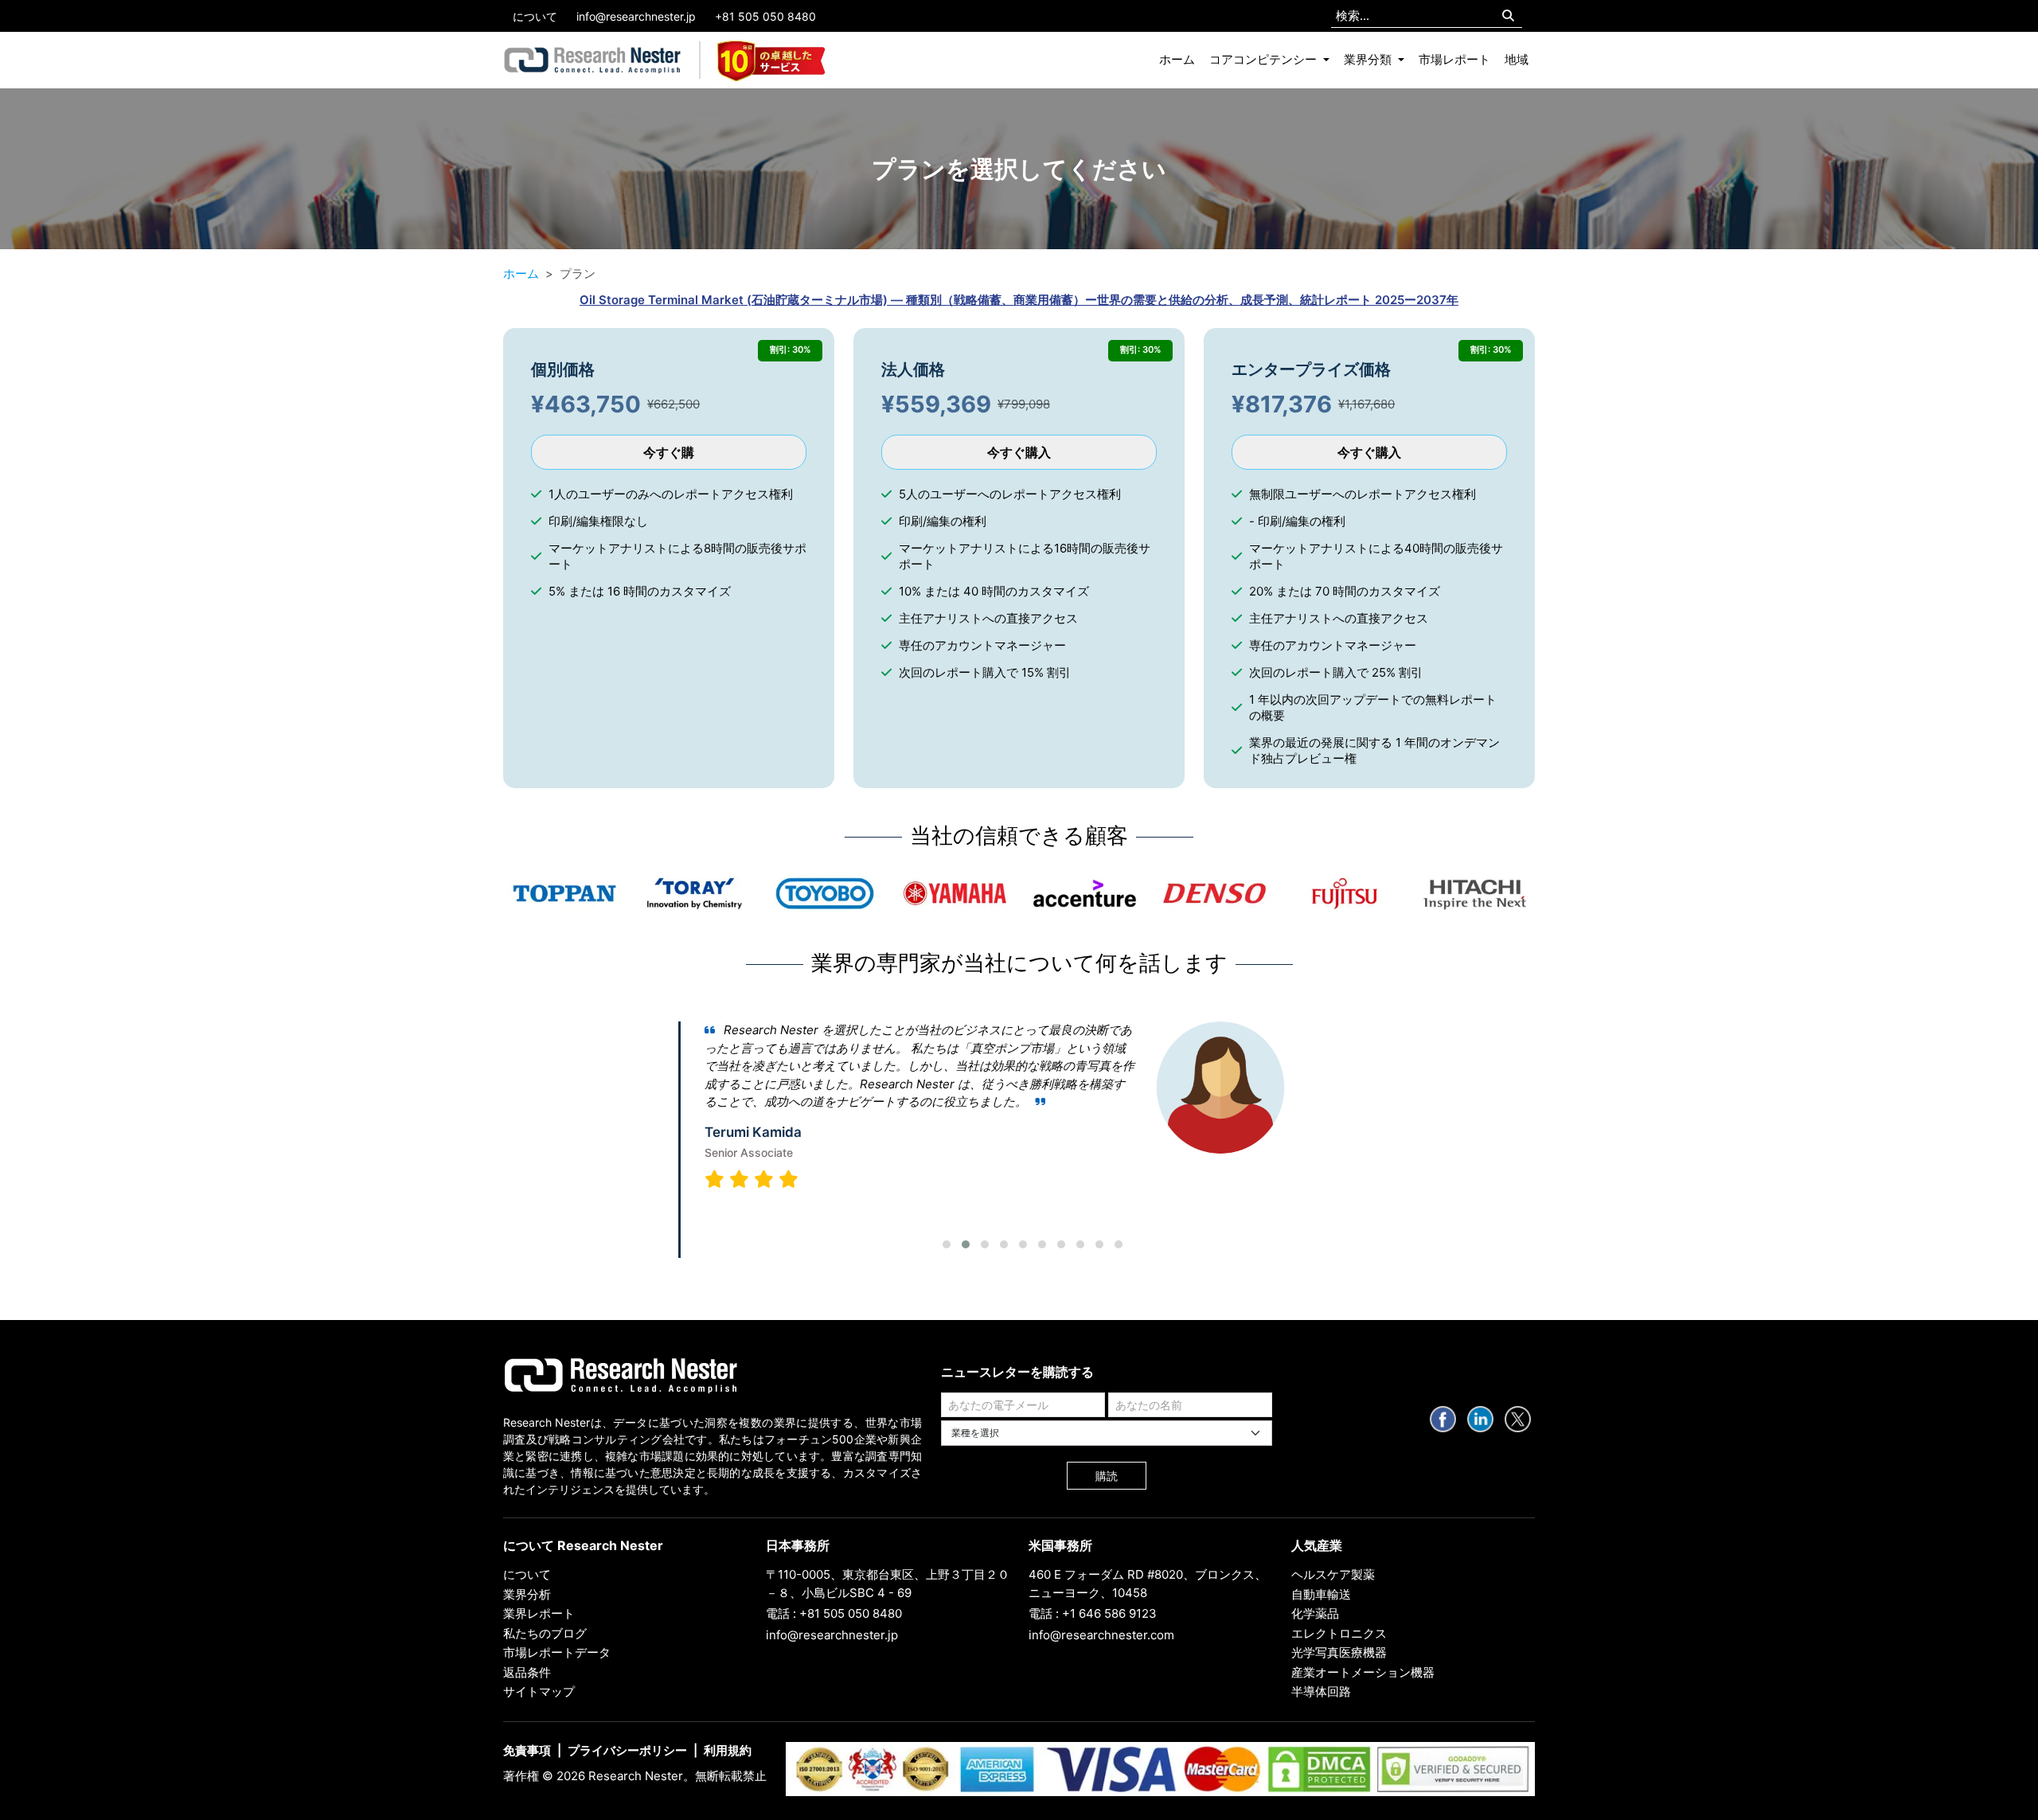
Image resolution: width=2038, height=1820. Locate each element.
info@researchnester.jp (636, 16)
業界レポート (539, 1613)
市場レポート (1454, 59)
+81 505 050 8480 (765, 16)
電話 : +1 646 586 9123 (1093, 1613)
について (535, 16)
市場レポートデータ (557, 1652)
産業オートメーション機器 (1363, 1672)
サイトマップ (539, 1691)
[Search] (1508, 16)
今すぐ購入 (1019, 452)
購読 (1107, 1476)
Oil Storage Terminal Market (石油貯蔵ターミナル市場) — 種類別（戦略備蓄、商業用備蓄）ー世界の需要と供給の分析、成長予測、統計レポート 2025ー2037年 (1019, 300)
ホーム (1177, 59)
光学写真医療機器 (1339, 1652)
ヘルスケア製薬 (1333, 1574)
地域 (1517, 59)
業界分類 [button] (1369, 59)
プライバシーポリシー (627, 1750)
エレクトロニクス (1339, 1633)
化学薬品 (1315, 1613)
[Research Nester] (593, 61)
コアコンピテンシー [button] (1265, 59)
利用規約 (728, 1750)
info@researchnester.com (1101, 1635)
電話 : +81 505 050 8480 (834, 1613)
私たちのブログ (545, 1633)
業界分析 (527, 1594)
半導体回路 (1321, 1691)
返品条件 (527, 1672)
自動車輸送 (1321, 1594)
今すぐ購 (669, 452)
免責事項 (527, 1750)
